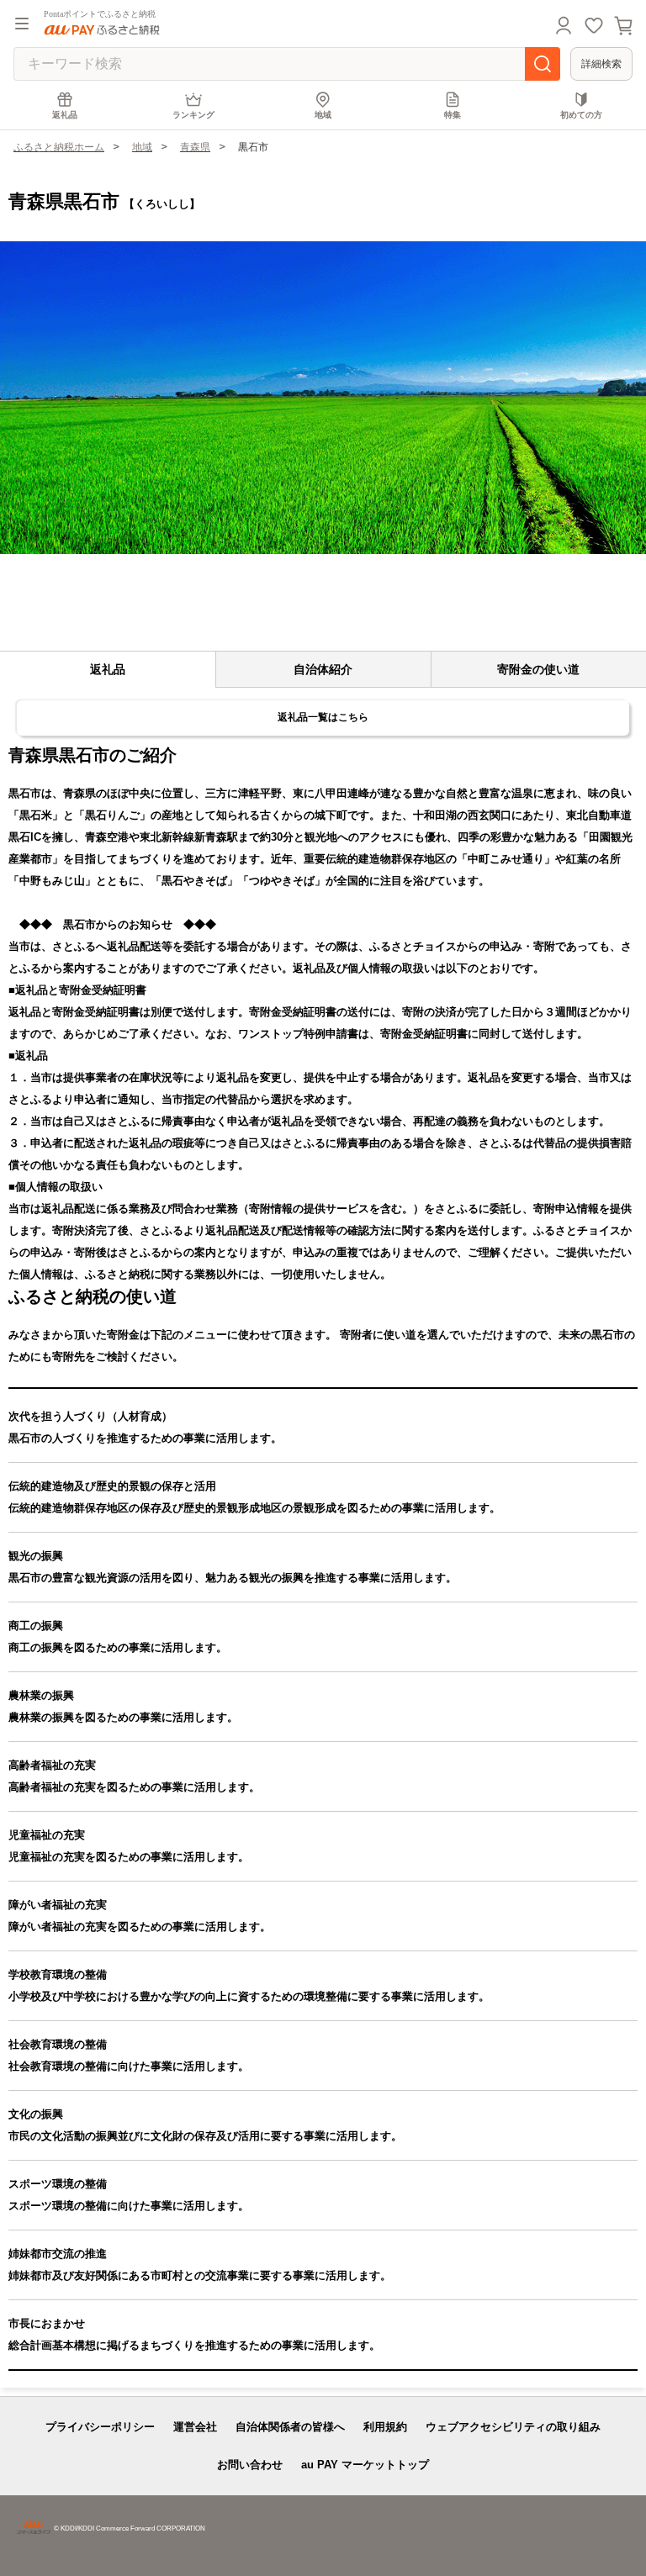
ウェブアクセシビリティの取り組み (513, 2427)
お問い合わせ (250, 2465)
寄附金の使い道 (538, 669)
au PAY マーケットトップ (365, 2465)
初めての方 (581, 115)
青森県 (195, 147)
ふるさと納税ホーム (59, 147)
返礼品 (65, 115)
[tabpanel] (323, 398)
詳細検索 (601, 64)
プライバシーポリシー (100, 2427)
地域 (323, 115)
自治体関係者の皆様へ (290, 2427)
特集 (453, 115)
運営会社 (195, 2427)
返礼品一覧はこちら (323, 717)
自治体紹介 (323, 669)
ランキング (193, 115)
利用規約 (385, 2427)
